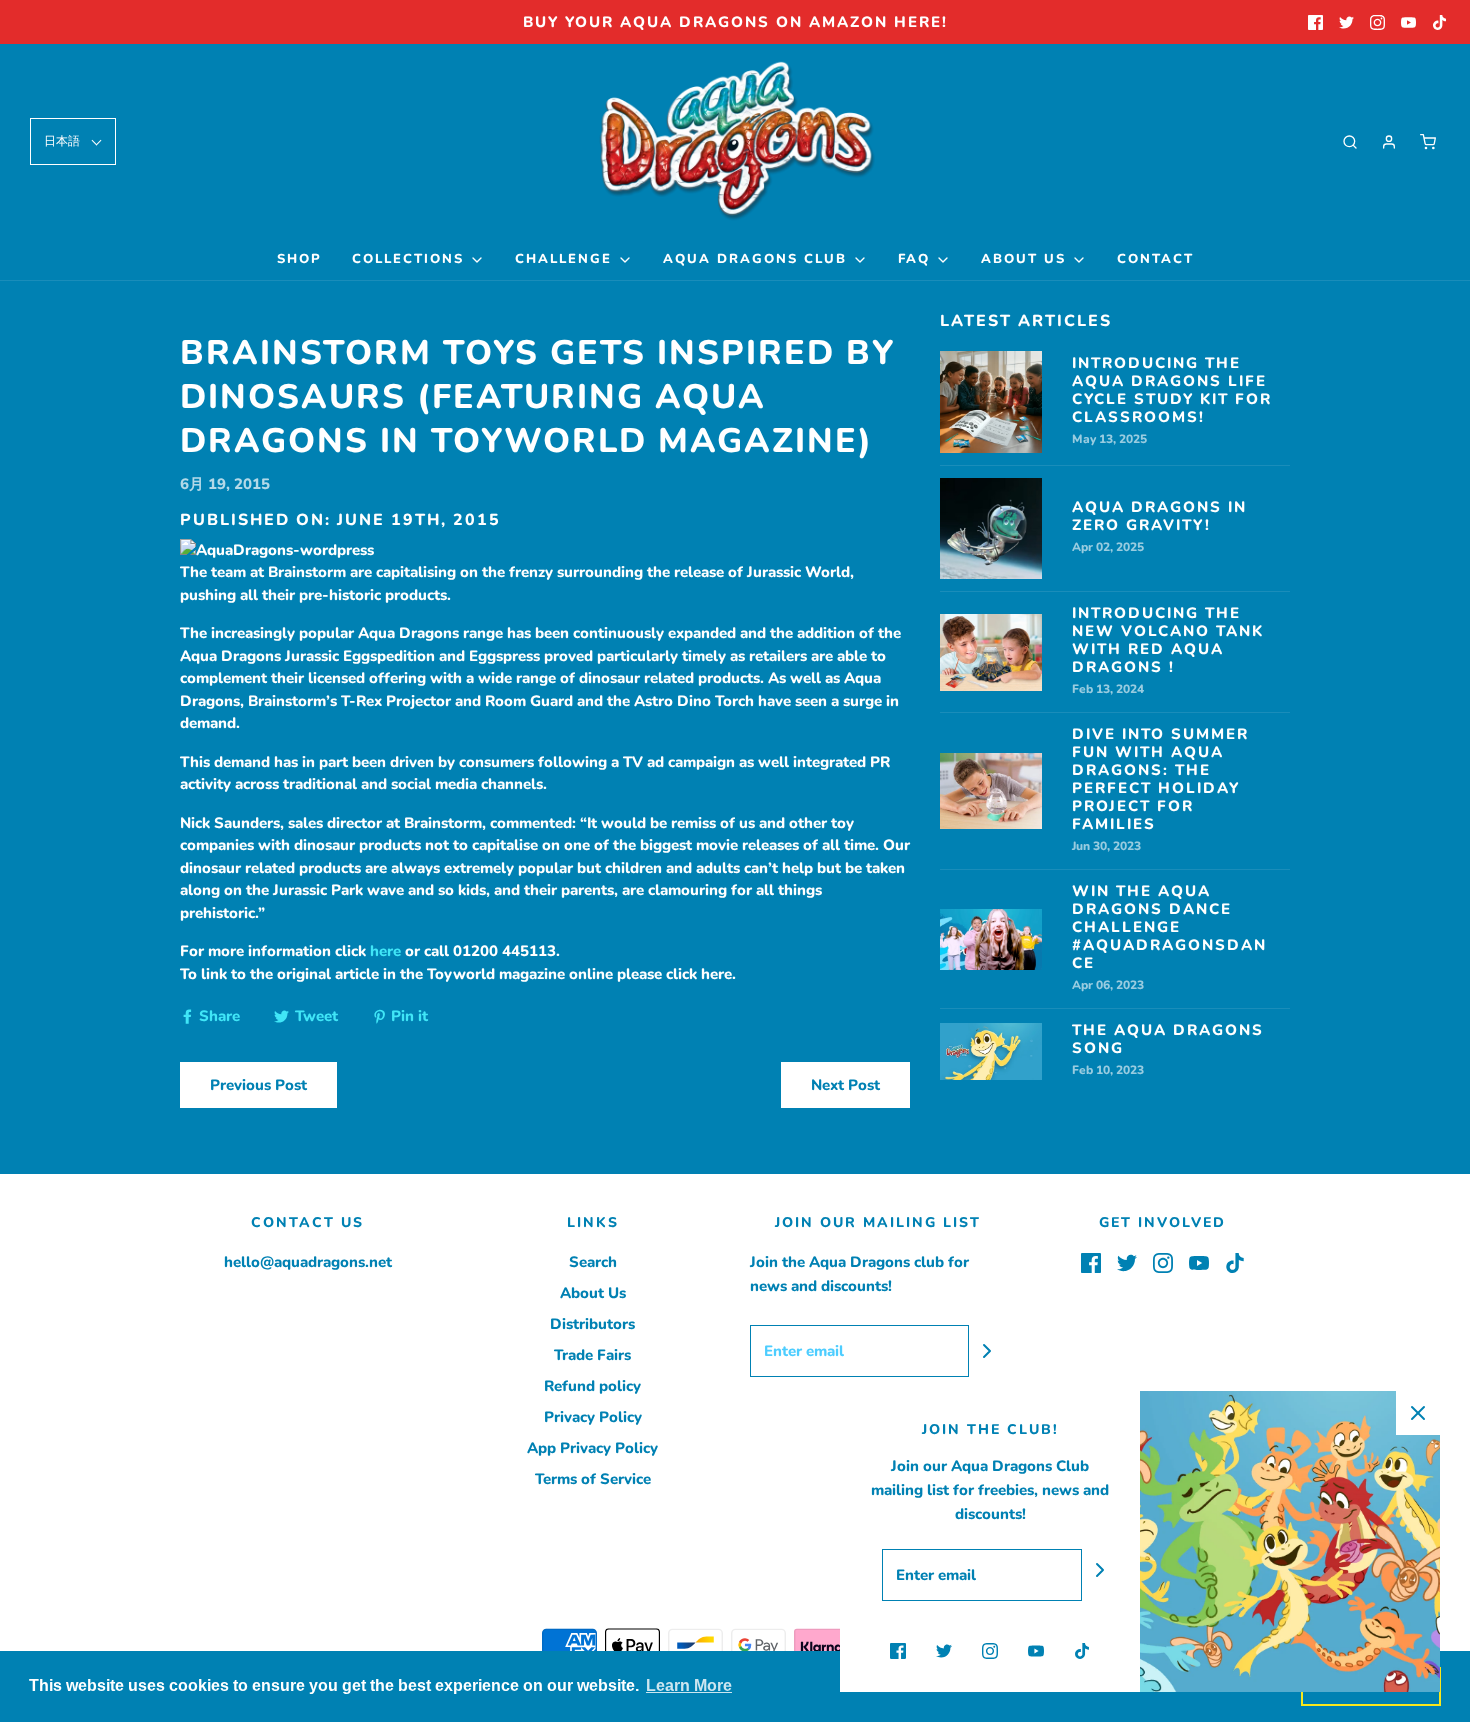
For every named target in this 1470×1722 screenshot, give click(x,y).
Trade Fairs (592, 1355)
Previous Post (258, 1085)
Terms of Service (593, 1479)
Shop (299, 259)
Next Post (845, 1085)
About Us (593, 1293)
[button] (73, 141)
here (385, 951)
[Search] (1350, 142)
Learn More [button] (689, 1685)
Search (593, 1262)
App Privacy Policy (592, 1448)
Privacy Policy (593, 1417)
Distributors (592, 1324)
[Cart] (1428, 142)
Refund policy (592, 1386)
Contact (1155, 259)
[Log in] (1389, 142)
